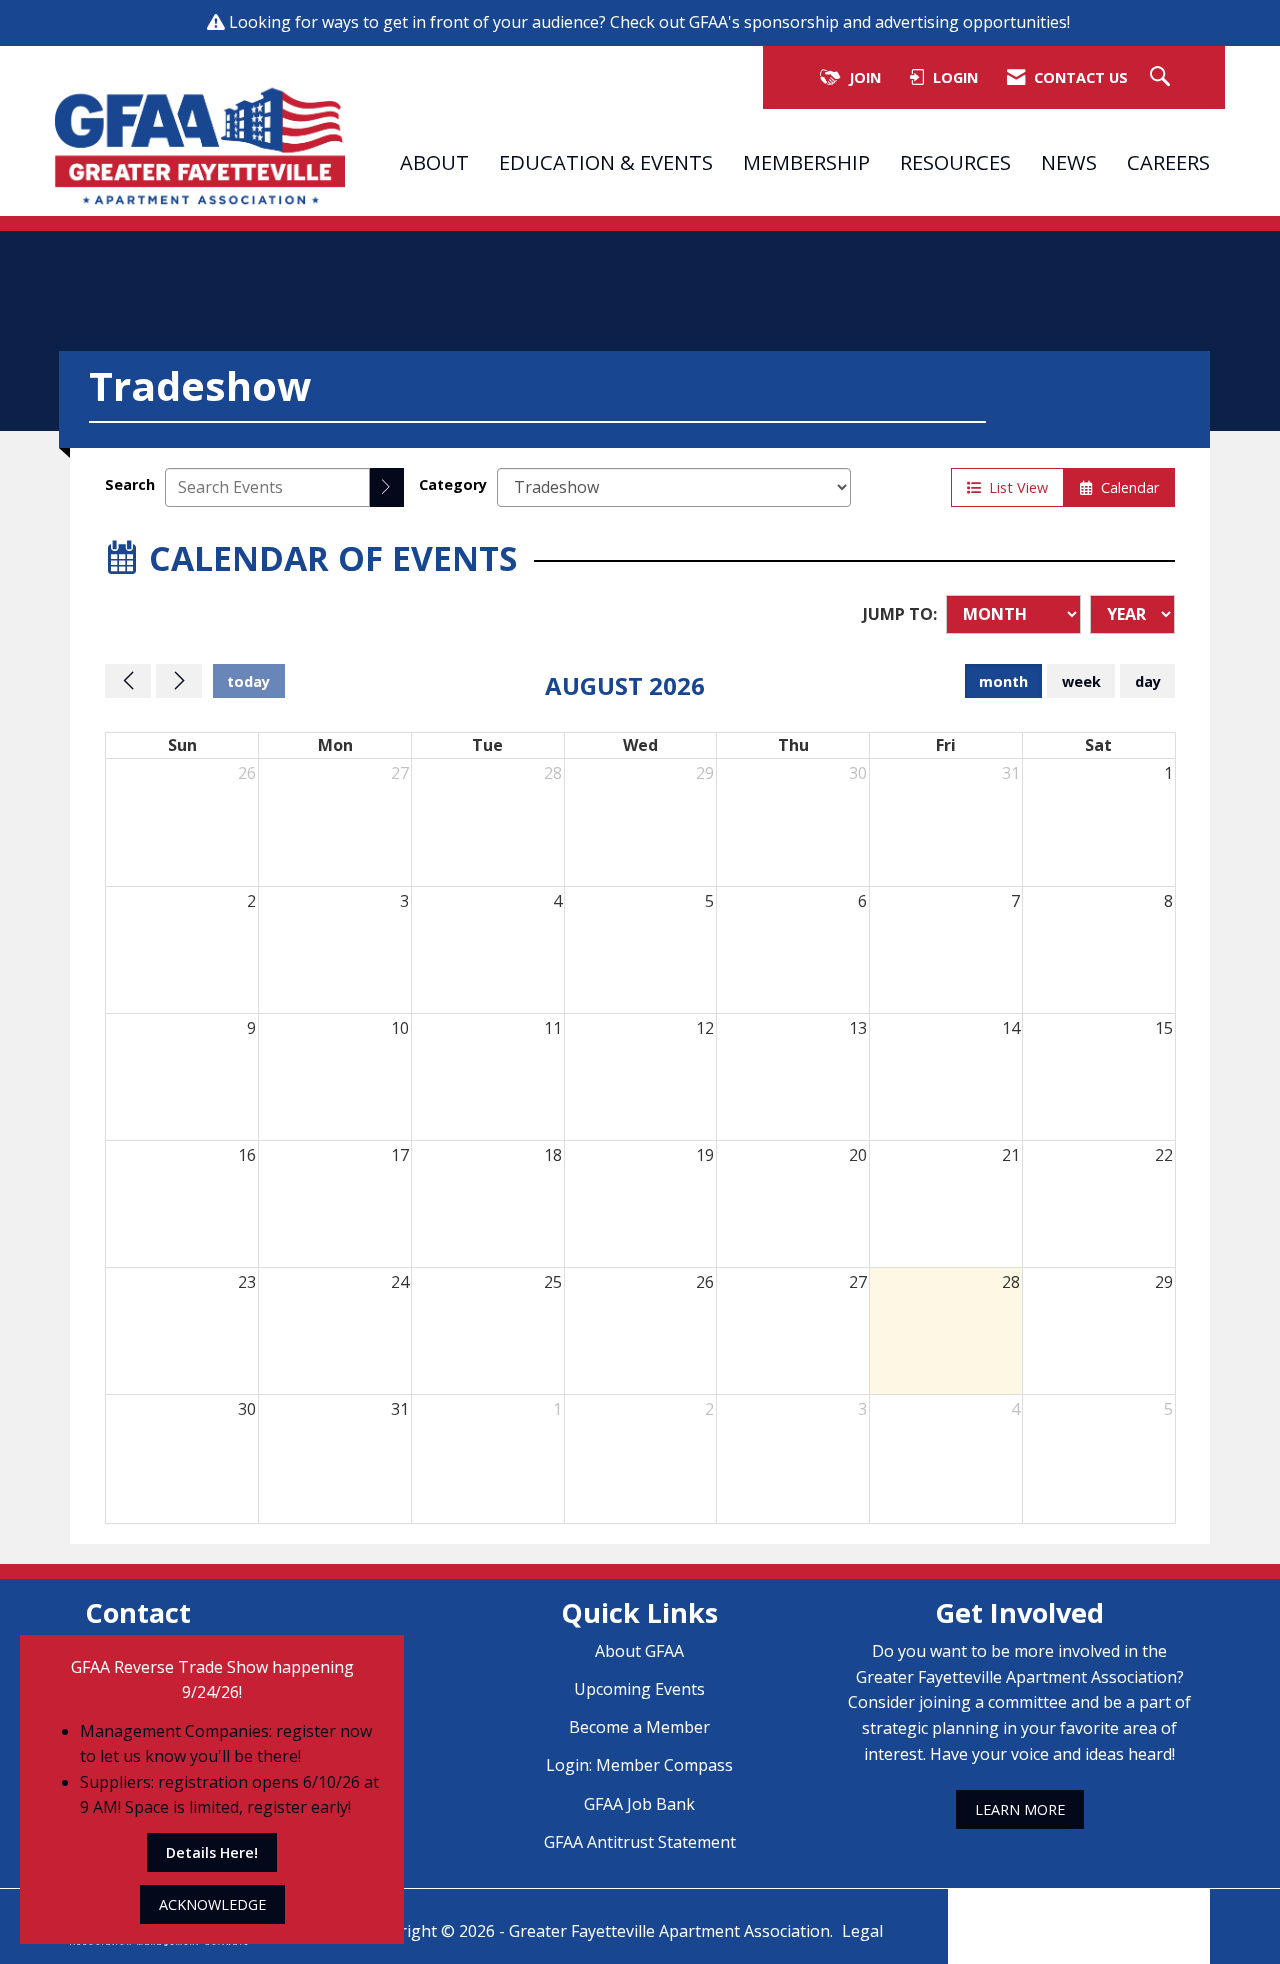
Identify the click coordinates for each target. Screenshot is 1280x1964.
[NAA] (1079, 1912)
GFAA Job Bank (639, 1804)
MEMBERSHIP (806, 162)
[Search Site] (1162, 77)
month (1003, 681)
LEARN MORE (1020, 1809)
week (1081, 681)
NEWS (1069, 162)
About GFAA (639, 1651)
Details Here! (212, 1852)
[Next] (179, 681)
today (248, 681)
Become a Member (639, 1727)
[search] (387, 487)
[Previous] (128, 681)
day (1148, 681)
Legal (862, 1931)
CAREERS (1168, 162)
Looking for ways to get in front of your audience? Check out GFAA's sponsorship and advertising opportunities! (651, 22)
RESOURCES (955, 162)
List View (1014, 487)
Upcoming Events (639, 1689)
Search (130, 484)
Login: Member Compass (639, 1765)
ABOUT (434, 162)
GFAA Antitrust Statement (640, 1842)
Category (453, 484)
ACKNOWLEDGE (212, 1904)
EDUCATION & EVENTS (606, 162)
